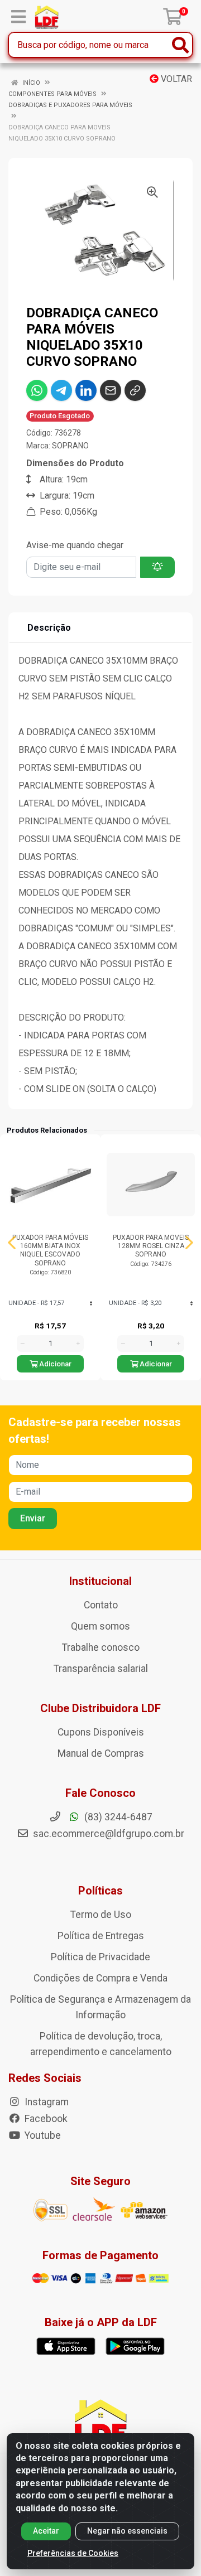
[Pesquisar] (180, 45)
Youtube (42, 2135)
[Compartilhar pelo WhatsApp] (37, 390)
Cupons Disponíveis (101, 1732)
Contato (101, 1605)
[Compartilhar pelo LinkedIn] (86, 390)
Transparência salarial (101, 1669)
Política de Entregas (101, 1936)
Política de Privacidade (100, 1957)
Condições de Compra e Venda (100, 1978)
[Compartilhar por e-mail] (111, 390)
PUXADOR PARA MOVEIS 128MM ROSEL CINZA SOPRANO (151, 1246)
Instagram (46, 2102)
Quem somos (100, 1626)
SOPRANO (70, 446)
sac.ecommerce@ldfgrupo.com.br (109, 1834)
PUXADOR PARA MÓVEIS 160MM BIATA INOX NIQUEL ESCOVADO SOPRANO (50, 1250)
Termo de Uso (101, 1915)
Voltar (175, 79)
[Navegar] (12, 1243)
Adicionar (54, 1364)
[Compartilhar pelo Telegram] (61, 390)
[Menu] (18, 17)
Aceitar (46, 2531)
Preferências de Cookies (73, 2553)
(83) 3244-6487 (117, 1817)
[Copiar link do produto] (135, 390)
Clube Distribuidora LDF (100, 1708)
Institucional (100, 1581)
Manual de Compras (101, 1753)
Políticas (100, 1891)
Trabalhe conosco (101, 1647)
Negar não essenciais (127, 2531)
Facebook (45, 2119)
